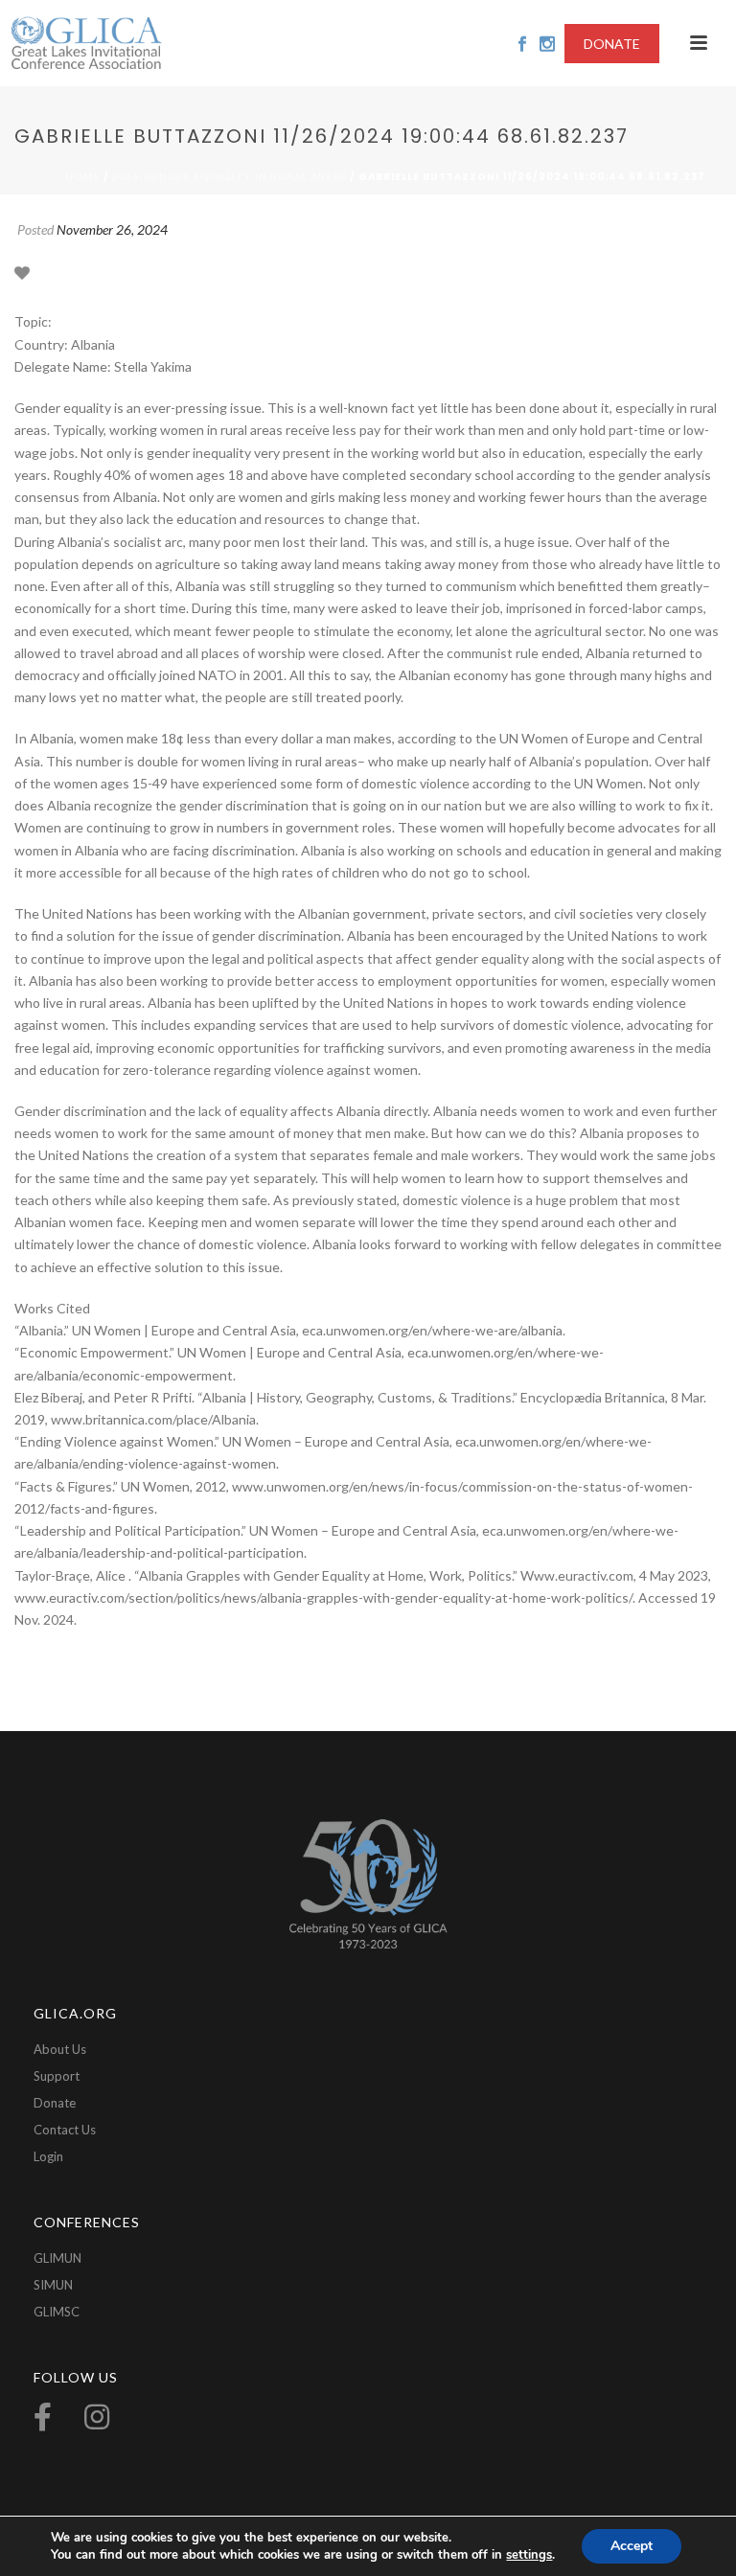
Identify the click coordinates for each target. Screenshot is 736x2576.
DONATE (612, 44)
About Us (60, 2049)
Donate (55, 2103)
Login (48, 2156)
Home (83, 176)
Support (57, 2076)
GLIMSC (57, 2312)
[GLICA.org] (86, 43)
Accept (632, 2546)
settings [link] (529, 2555)
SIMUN (53, 2285)
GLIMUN (57, 2258)
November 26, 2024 (112, 229)
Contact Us (65, 2130)
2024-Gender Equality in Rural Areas (230, 176)
